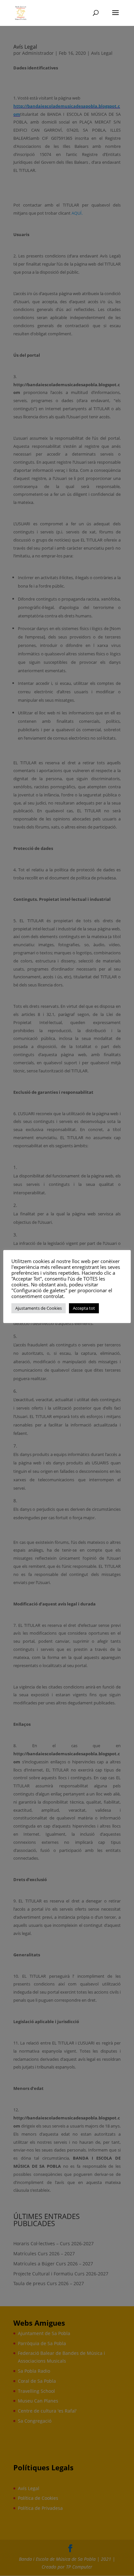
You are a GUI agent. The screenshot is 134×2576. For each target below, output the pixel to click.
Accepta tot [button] (84, 1308)
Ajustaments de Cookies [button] (39, 1308)
